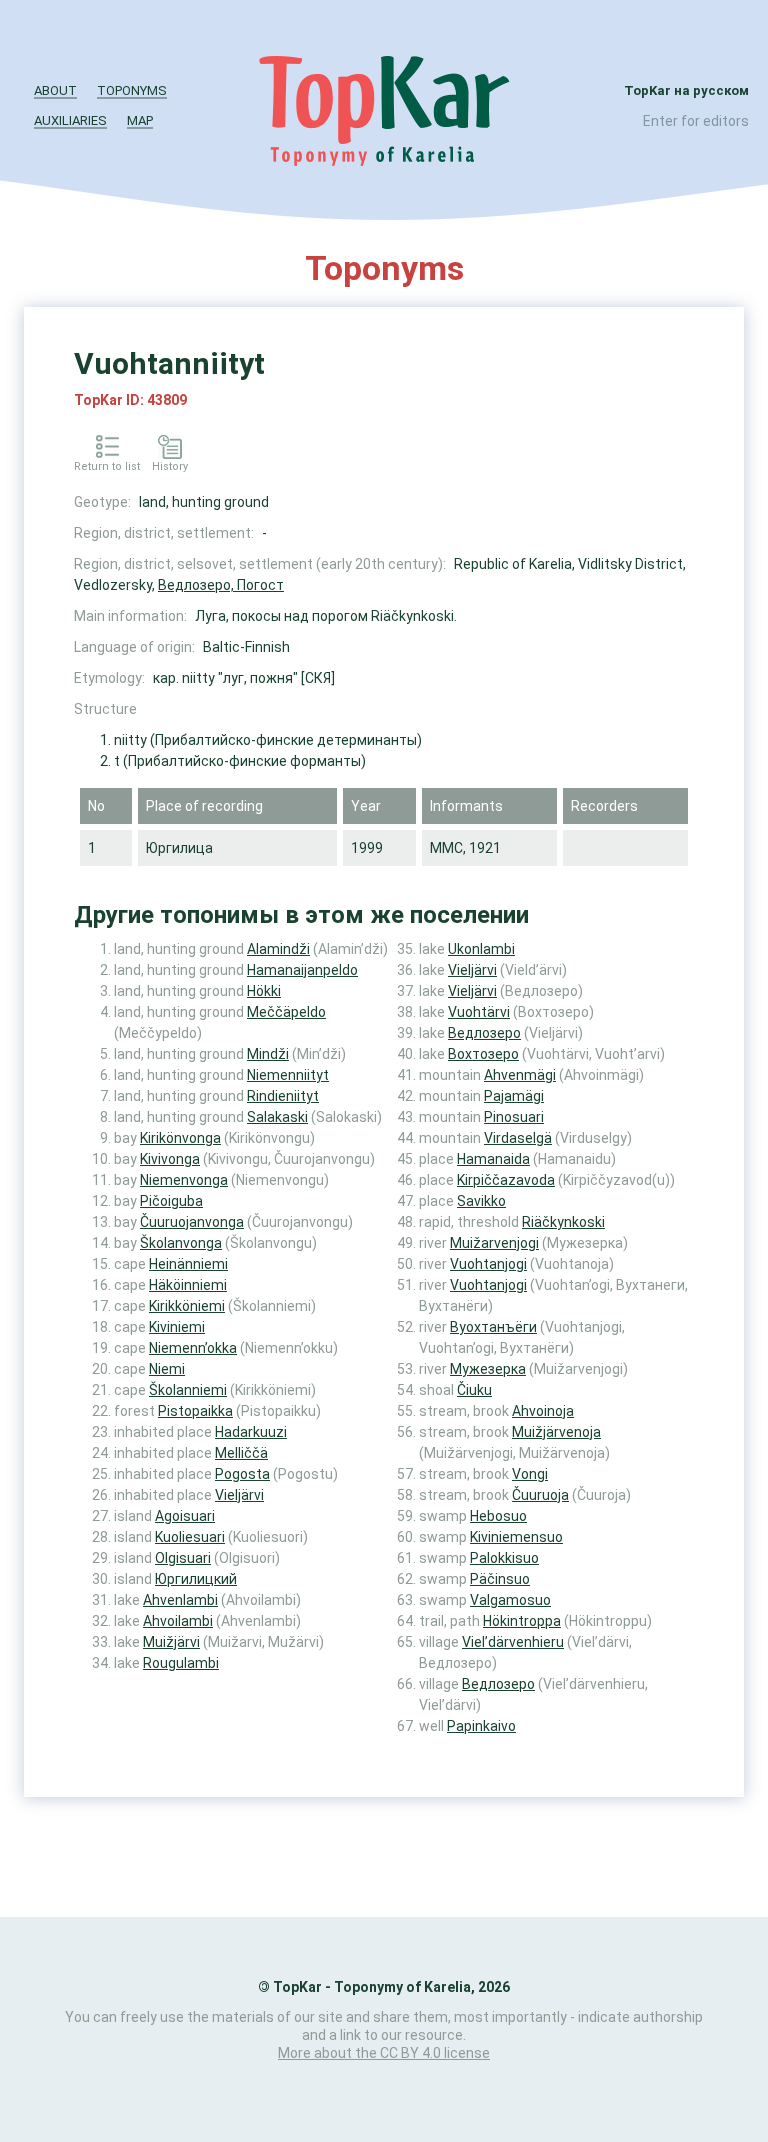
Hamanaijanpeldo (302, 970)
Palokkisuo (504, 1558)
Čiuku (474, 1390)
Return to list (107, 466)
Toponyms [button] (132, 90)
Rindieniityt (283, 1096)
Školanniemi (188, 1390)
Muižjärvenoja (556, 1432)
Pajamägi (514, 1096)
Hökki (264, 991)
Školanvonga (181, 1243)
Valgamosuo (510, 1600)
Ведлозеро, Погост (221, 585)
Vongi (530, 1474)
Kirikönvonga (180, 1138)
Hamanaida (493, 1159)
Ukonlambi (481, 949)
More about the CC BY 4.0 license (384, 2053)
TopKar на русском (686, 90)
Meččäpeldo (286, 1012)
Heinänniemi (188, 1264)
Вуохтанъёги (493, 1327)
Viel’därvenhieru (513, 1642)
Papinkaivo (481, 1726)
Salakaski (277, 1117)
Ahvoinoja (543, 1411)
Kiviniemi (177, 1327)
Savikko (481, 1201)
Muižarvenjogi (494, 1243)
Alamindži (278, 949)
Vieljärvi (239, 1495)
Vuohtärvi (479, 1012)
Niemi (167, 1369)
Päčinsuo (500, 1579)
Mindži (268, 1054)
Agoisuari (185, 1516)
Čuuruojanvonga (192, 1222)
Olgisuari (183, 1558)
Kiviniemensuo (516, 1537)
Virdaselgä (518, 1138)
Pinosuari (514, 1117)
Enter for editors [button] (696, 121)
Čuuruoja (540, 1495)
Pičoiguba (171, 1201)
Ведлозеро (484, 1033)
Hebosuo (498, 1516)
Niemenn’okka (193, 1348)
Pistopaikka (195, 1411)
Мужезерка (488, 1369)
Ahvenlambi (180, 1600)
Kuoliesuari (190, 1537)
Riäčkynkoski (563, 1222)
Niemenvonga (184, 1180)
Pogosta (242, 1474)
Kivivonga (170, 1159)
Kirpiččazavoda (506, 1180)
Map (140, 120)
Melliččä (241, 1453)
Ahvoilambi (178, 1621)
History (170, 466)
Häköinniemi (188, 1285)
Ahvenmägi (520, 1075)
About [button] (55, 90)
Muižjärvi (171, 1642)
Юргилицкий (196, 1579)
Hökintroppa (522, 1621)
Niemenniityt (288, 1075)
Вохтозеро (483, 1054)
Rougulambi (181, 1663)
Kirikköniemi (187, 1306)
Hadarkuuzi (251, 1432)
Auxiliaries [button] (70, 120)
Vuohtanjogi (488, 1264)
